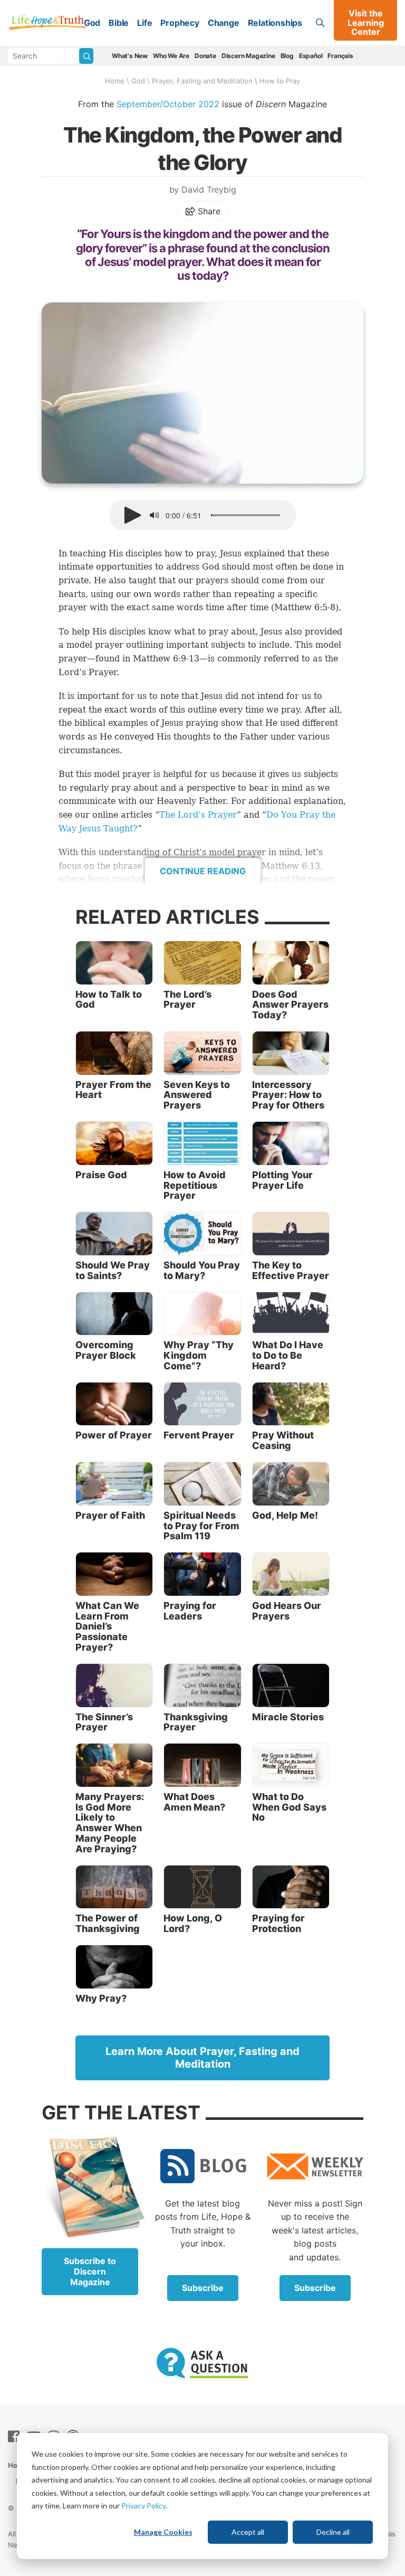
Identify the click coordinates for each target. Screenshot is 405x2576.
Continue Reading (203, 871)
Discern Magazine (248, 56)
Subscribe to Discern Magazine (90, 2271)
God (92, 23)
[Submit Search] (86, 56)
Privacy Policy (143, 2506)
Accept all (248, 2532)
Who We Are (171, 56)
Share (208, 211)
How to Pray (280, 81)
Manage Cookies (163, 2532)
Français (340, 56)
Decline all (333, 2532)
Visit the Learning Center (366, 22)
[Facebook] (16, 2436)
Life (144, 23)
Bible (119, 23)
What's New (130, 56)
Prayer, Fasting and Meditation (202, 81)
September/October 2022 (168, 104)
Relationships (275, 23)
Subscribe (203, 2288)
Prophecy (180, 23)
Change (224, 23)
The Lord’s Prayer (198, 815)
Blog (287, 56)
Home (115, 81)
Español (311, 56)
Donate (205, 56)
